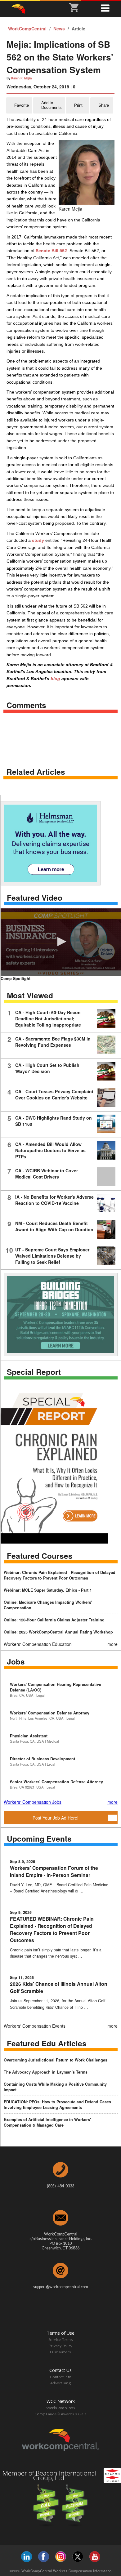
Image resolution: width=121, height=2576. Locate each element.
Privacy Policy (61, 2346)
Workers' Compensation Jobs (33, 1802)
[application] (61, 942)
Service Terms (61, 2340)
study (38, 540)
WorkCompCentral (28, 29)
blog (55, 679)
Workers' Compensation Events (35, 2026)
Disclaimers (60, 2352)
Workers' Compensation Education (38, 1644)
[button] (61, 942)
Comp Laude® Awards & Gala (61, 2414)
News (60, 29)
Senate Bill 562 (51, 251)
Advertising (61, 2383)
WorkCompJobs (60, 2408)
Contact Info (61, 2377)
